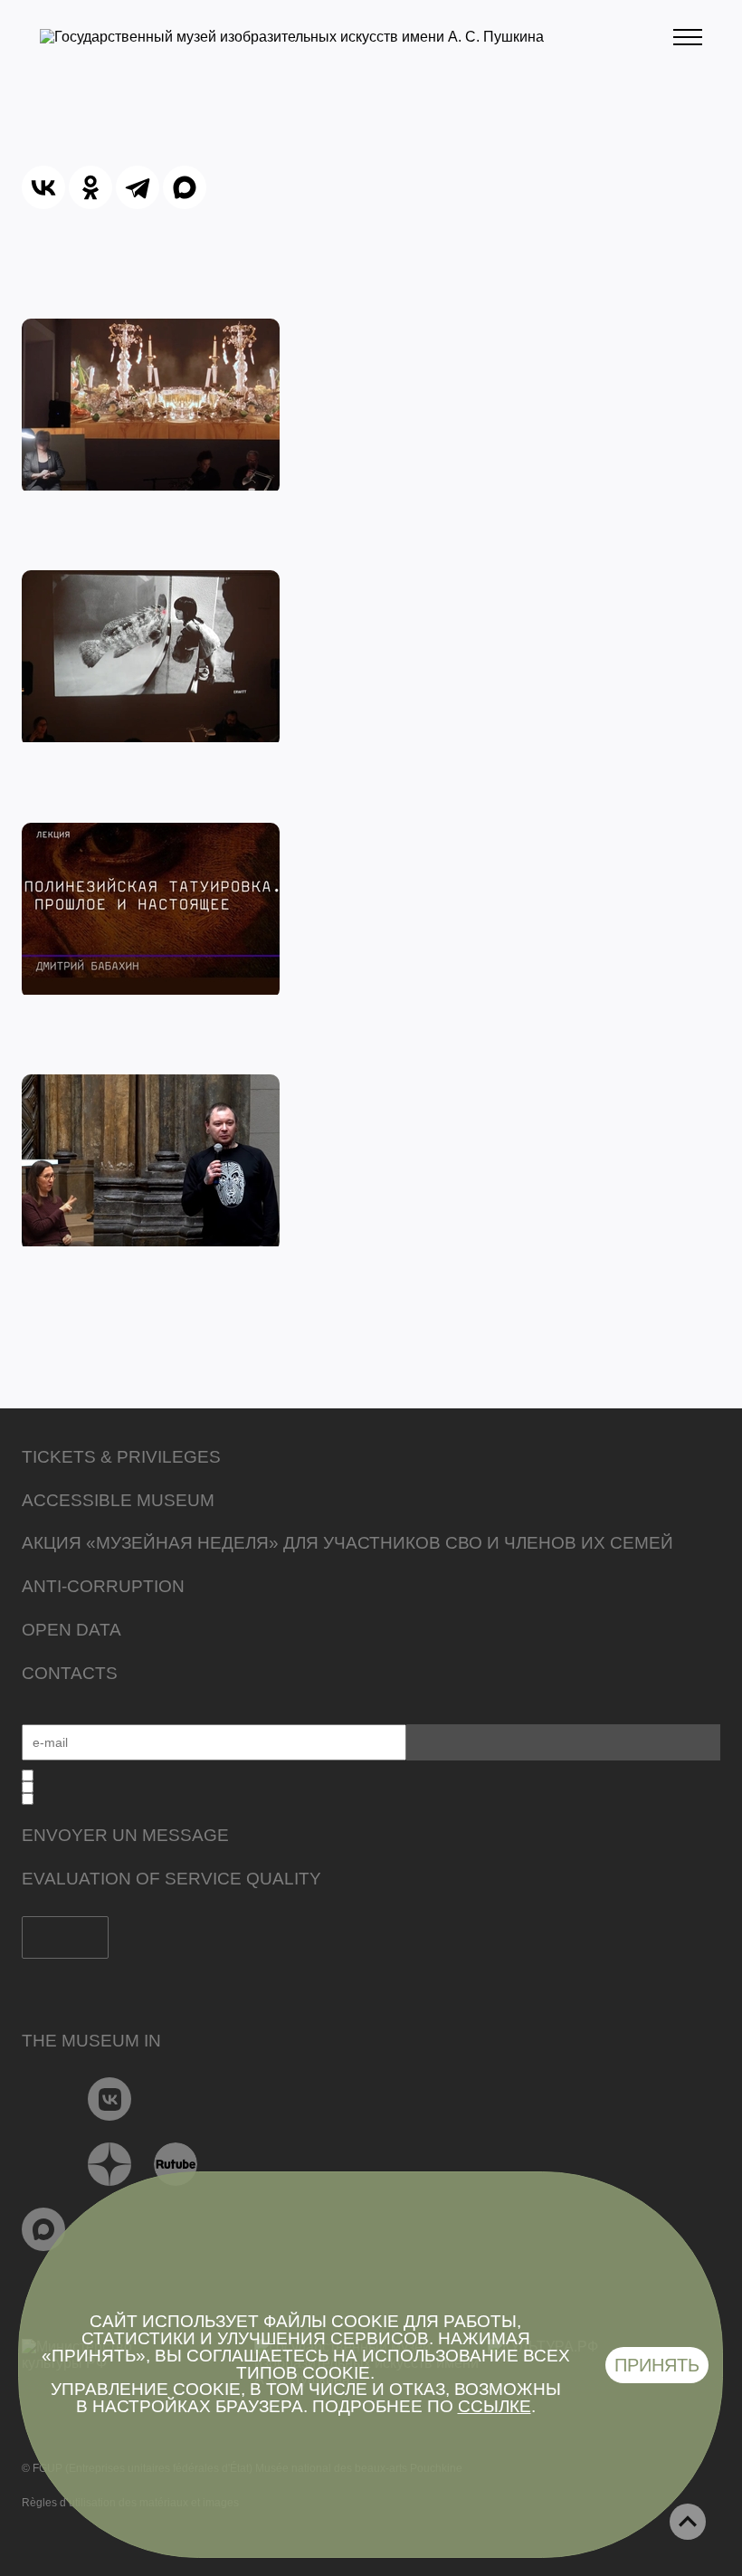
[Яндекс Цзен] (110, 2164)
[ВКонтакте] (43, 187)
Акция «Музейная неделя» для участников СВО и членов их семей (347, 1543)
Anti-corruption (103, 1586)
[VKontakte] (110, 2099)
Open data (71, 1630)
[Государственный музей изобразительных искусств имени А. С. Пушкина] (292, 37)
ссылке (495, 2406)
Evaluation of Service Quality (171, 1879)
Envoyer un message (125, 1835)
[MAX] (185, 187)
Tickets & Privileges (121, 1457)
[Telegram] (138, 187)
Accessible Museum (118, 1500)
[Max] (44, 2229)
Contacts (70, 1673)
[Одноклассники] (90, 187)
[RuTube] (176, 2164)
